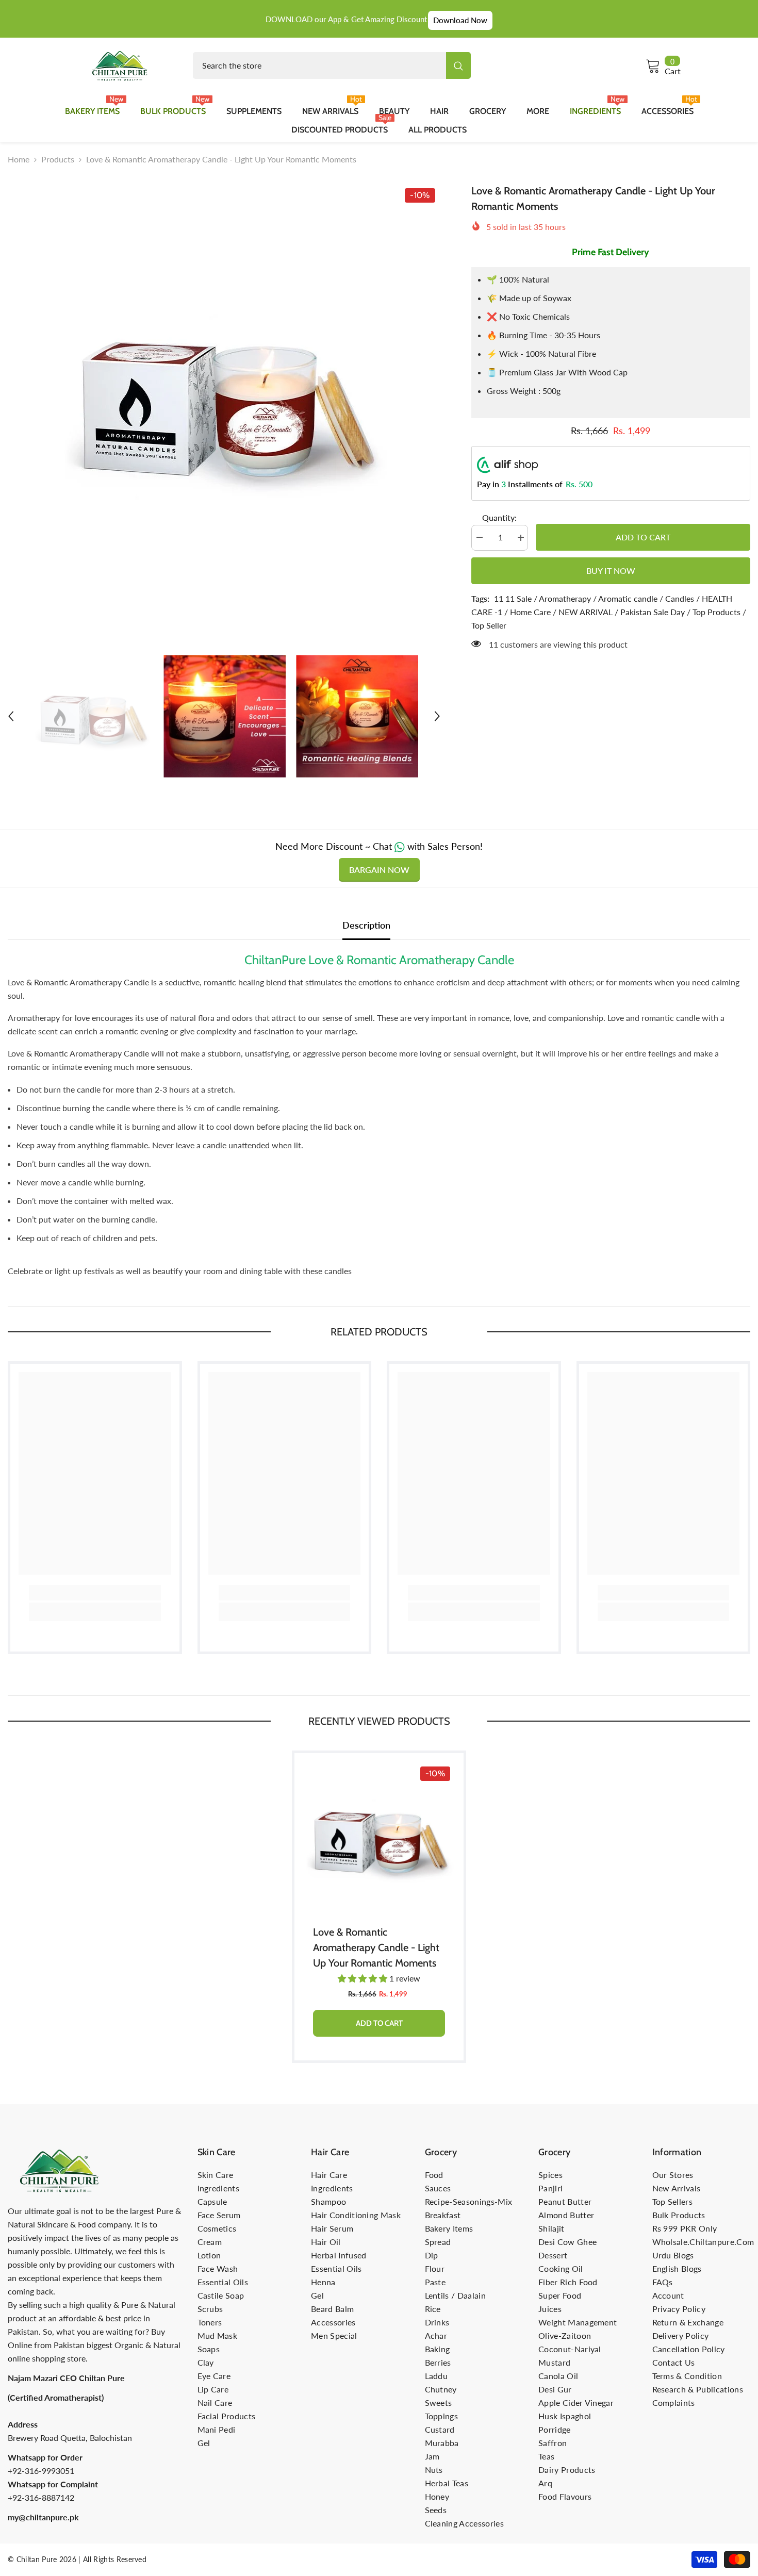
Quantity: (499, 518)
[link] (95, 1593)
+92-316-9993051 (41, 2471)
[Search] (332, 65)
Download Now (460, 20)
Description (366, 925)
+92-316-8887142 (41, 2497)
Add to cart (642, 537)
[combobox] (319, 65)
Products (58, 159)
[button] (11, 716)
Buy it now (611, 571)
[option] (224, 399)
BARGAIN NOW (379, 870)
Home (19, 159)
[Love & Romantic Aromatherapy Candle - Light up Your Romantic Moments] (379, 1838)
